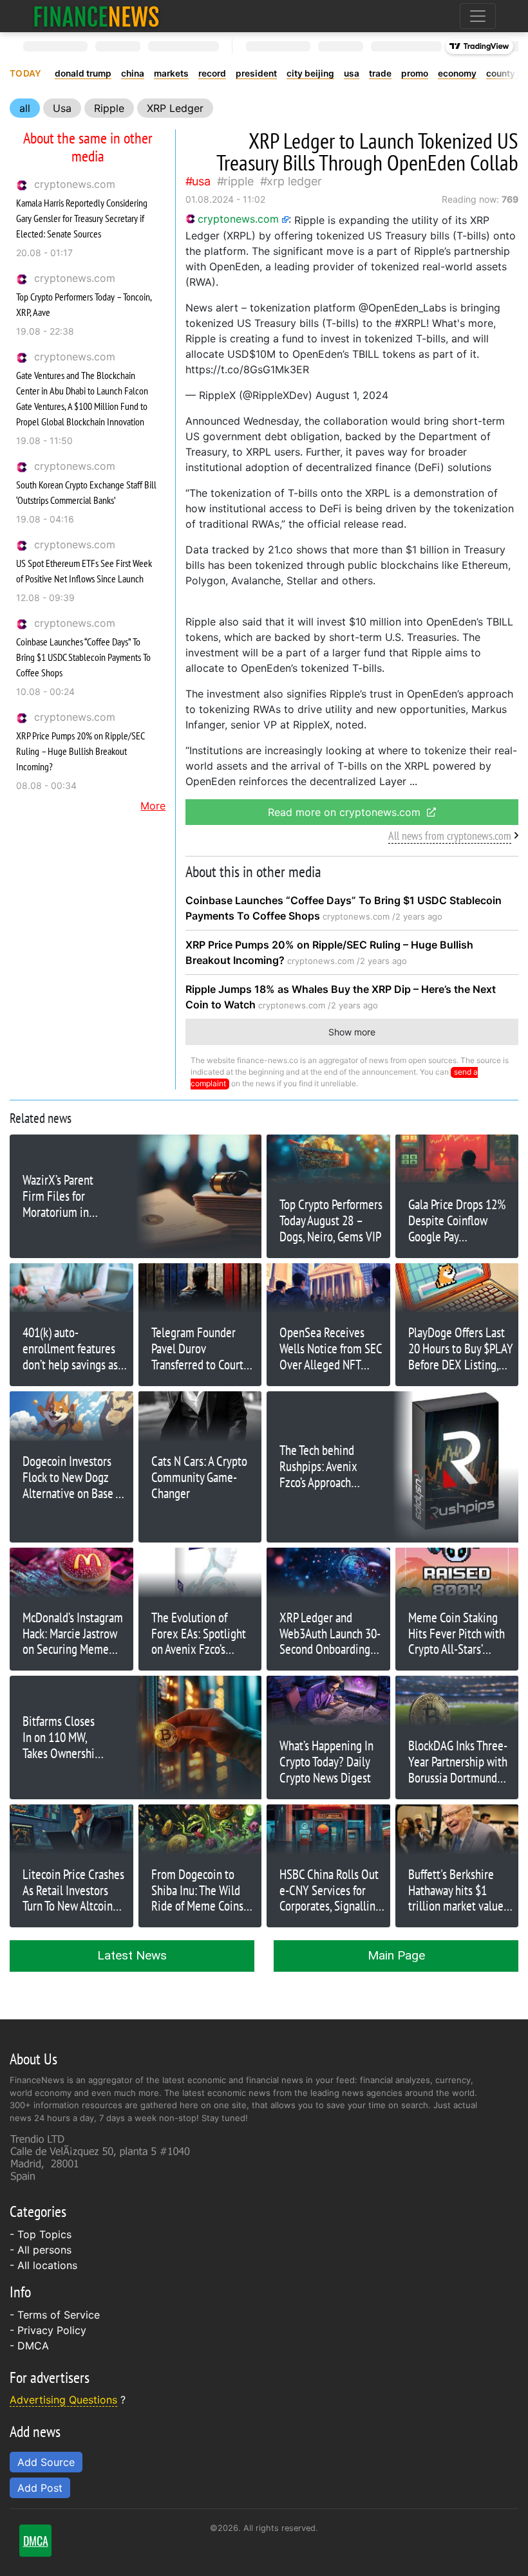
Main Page (396, 1955)
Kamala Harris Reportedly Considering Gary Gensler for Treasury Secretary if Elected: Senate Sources (82, 218)
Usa (62, 108)
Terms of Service (59, 2315)
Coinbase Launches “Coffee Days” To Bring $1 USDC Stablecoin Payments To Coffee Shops (83, 657)
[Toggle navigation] (478, 16)
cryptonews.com (75, 184)
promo (415, 73)
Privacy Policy (52, 2330)
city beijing (310, 73)
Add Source (46, 2462)
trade (380, 73)
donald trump (83, 73)
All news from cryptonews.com (450, 836)
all (25, 108)
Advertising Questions (63, 2400)
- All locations (43, 2265)
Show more (352, 1032)
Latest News (132, 1955)
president (256, 73)
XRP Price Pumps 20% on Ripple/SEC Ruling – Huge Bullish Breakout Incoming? (80, 751)
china (133, 73)
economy (457, 73)
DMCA (33, 2346)
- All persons (41, 2250)
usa (352, 73)
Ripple (109, 108)
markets (171, 73)
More (153, 806)
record (212, 73)
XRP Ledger (175, 108)
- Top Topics (41, 2234)
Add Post (40, 2488)
